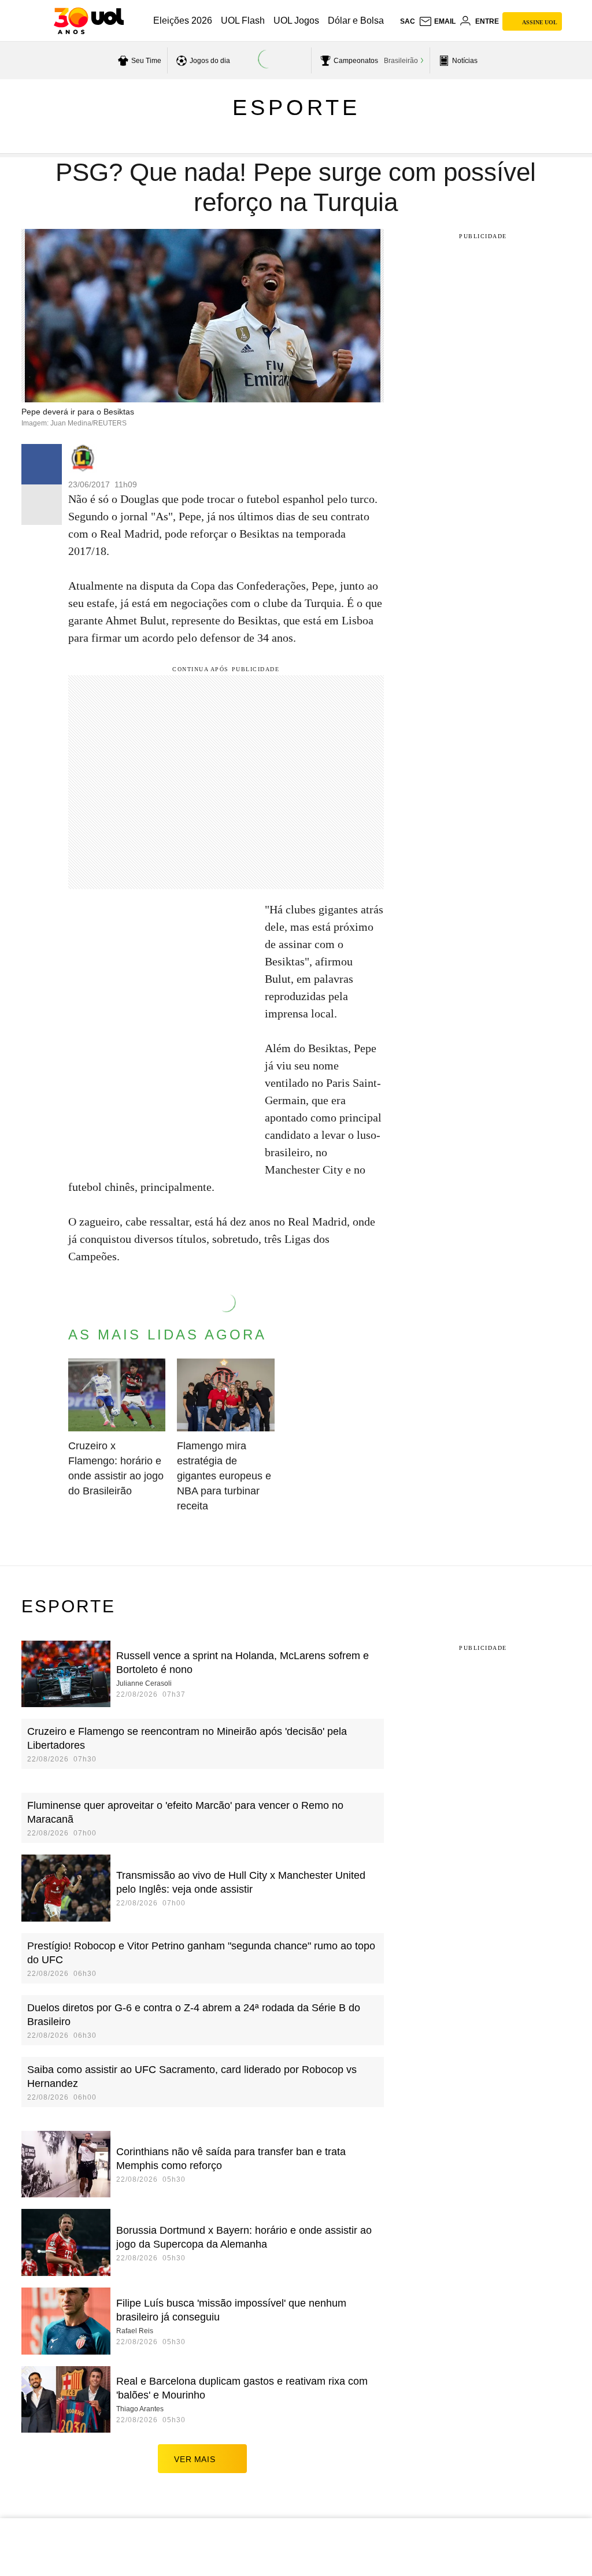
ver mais (195, 2459)
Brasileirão (401, 61)
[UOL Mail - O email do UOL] (437, 21)
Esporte (296, 108)
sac (408, 21)
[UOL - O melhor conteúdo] (89, 21)
